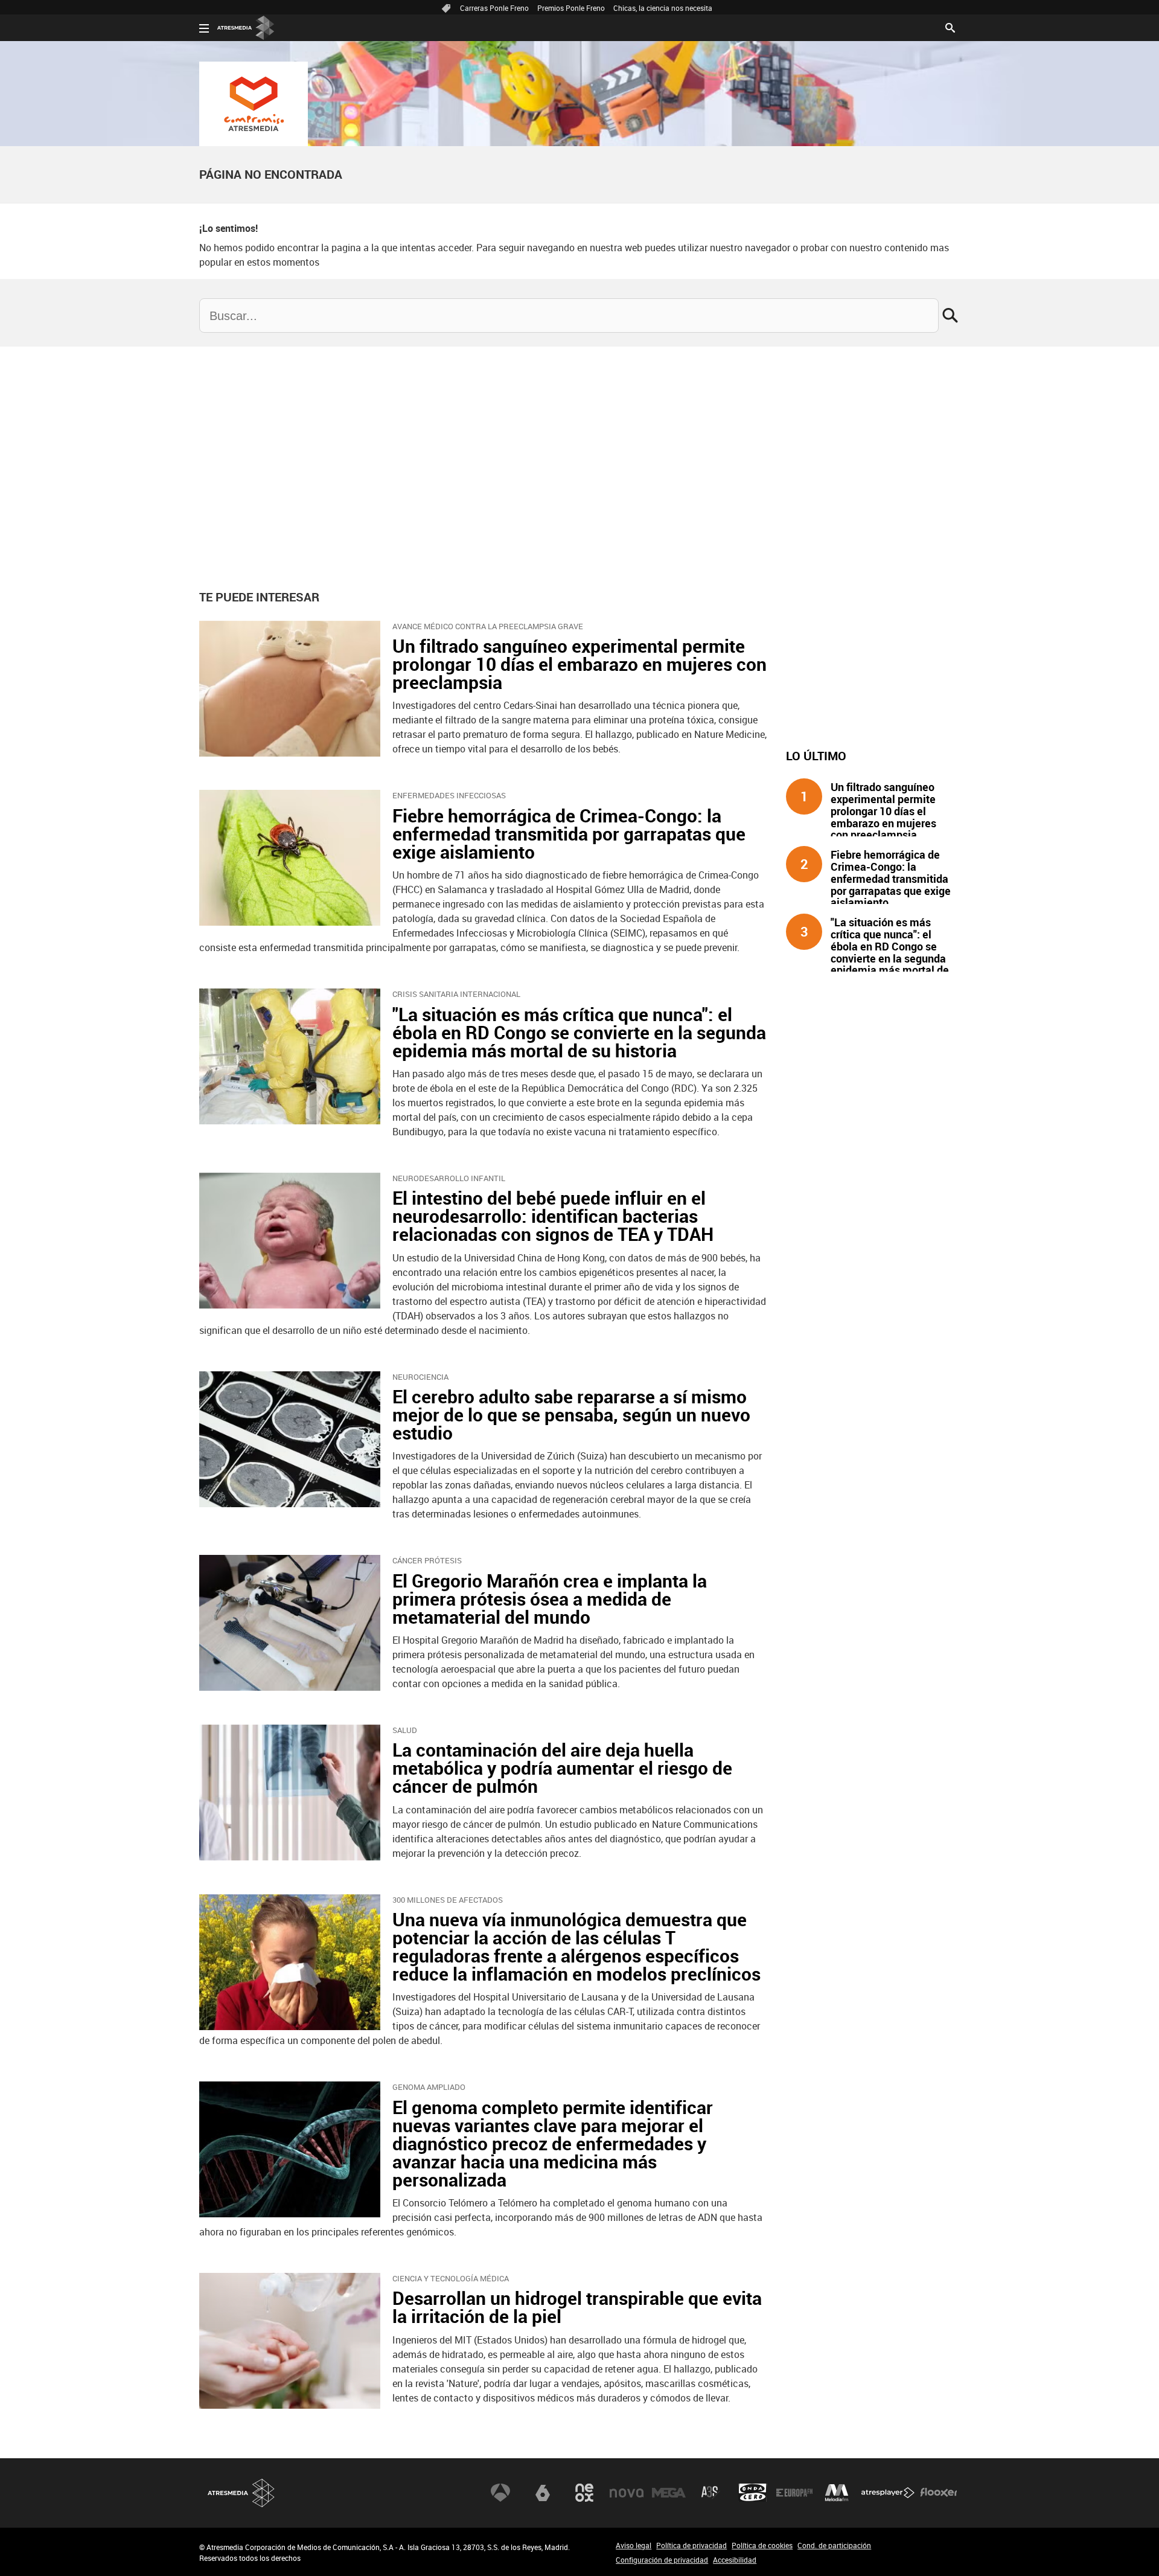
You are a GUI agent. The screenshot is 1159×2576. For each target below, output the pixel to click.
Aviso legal (634, 2545)
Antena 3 (500, 2493)
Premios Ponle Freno (571, 8)
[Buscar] (950, 27)
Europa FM (794, 2493)
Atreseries (710, 2493)
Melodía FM (837, 2493)
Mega (669, 2493)
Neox (584, 2493)
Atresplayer (888, 2493)
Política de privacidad (691, 2545)
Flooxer (939, 2493)
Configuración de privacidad (662, 2560)
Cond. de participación (834, 2545)
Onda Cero (753, 2493)
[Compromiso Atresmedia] (254, 104)
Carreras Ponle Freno (494, 8)
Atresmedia (241, 2493)
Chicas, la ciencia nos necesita (663, 8)
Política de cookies (762, 2545)
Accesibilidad (735, 2560)
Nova (627, 2493)
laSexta (543, 2493)
